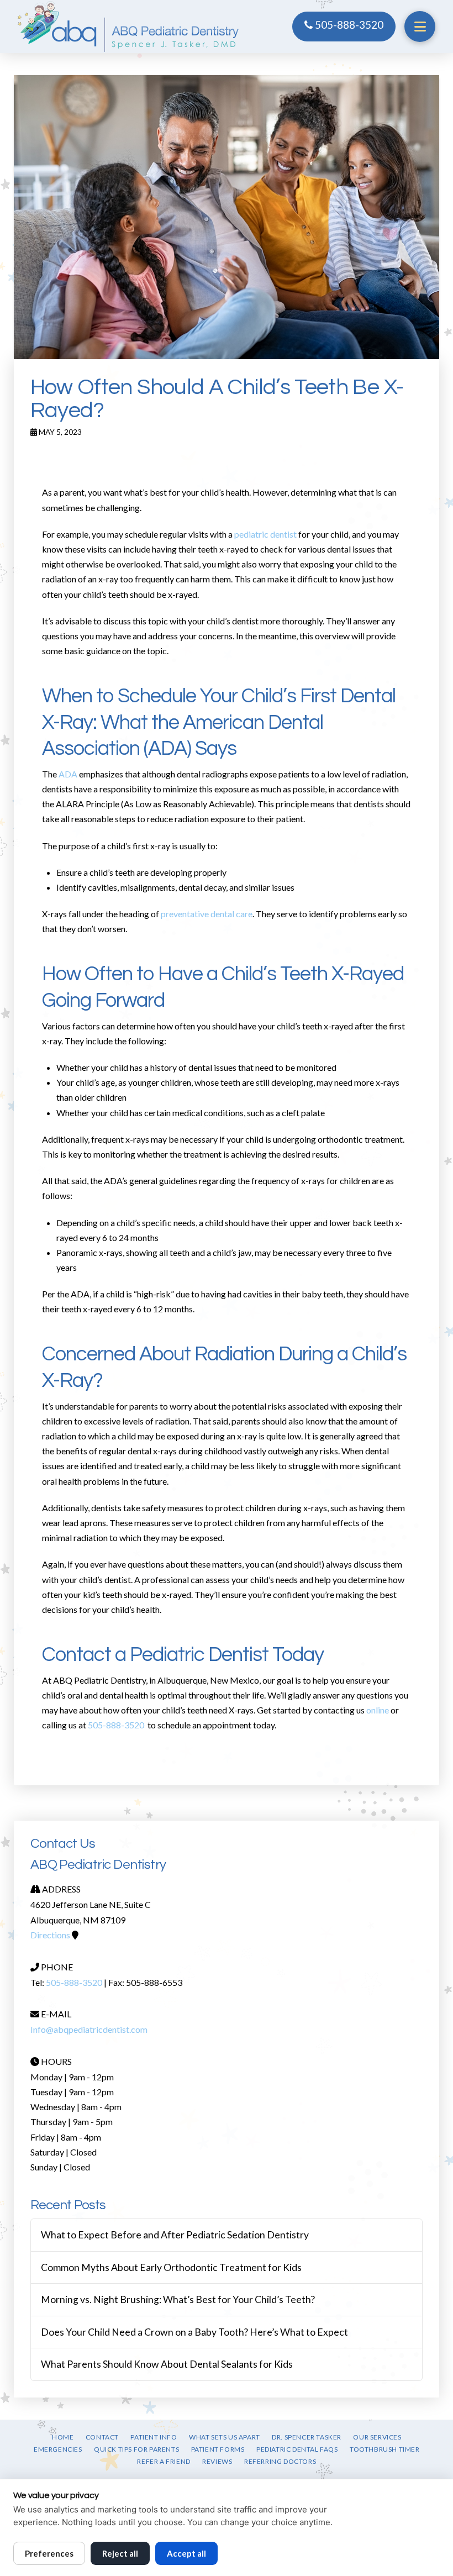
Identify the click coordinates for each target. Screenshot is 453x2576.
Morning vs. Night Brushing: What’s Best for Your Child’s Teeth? (178, 2299)
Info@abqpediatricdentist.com (89, 2029)
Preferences (49, 2553)
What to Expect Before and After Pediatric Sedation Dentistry (175, 2235)
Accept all (186, 2553)
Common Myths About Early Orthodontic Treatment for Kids (171, 2267)
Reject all (120, 2553)
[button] (420, 27)
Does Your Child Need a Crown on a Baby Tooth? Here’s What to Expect (194, 2332)
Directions (50, 1935)
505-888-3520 (348, 25)
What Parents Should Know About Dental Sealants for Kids (167, 2364)
